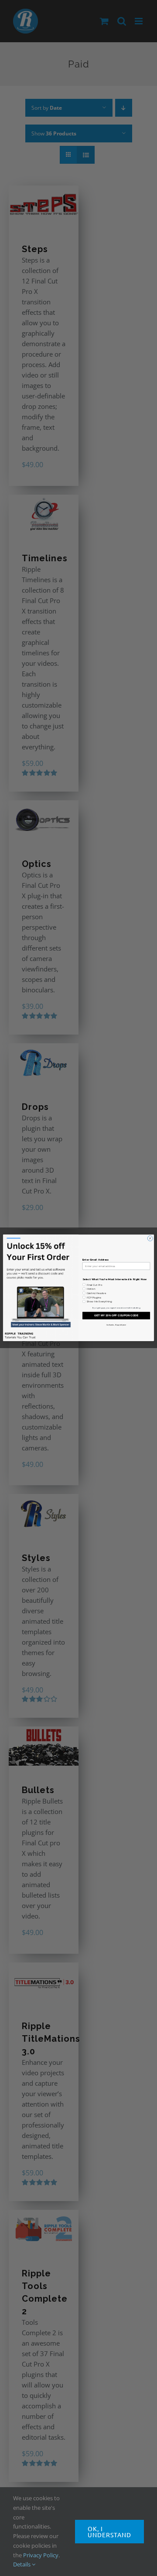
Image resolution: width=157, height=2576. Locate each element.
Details (22, 2564)
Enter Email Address (96, 1260)
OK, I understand (109, 2532)
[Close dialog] (150, 1238)
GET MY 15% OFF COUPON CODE (116, 1316)
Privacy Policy (41, 2555)
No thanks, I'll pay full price (116, 1325)
